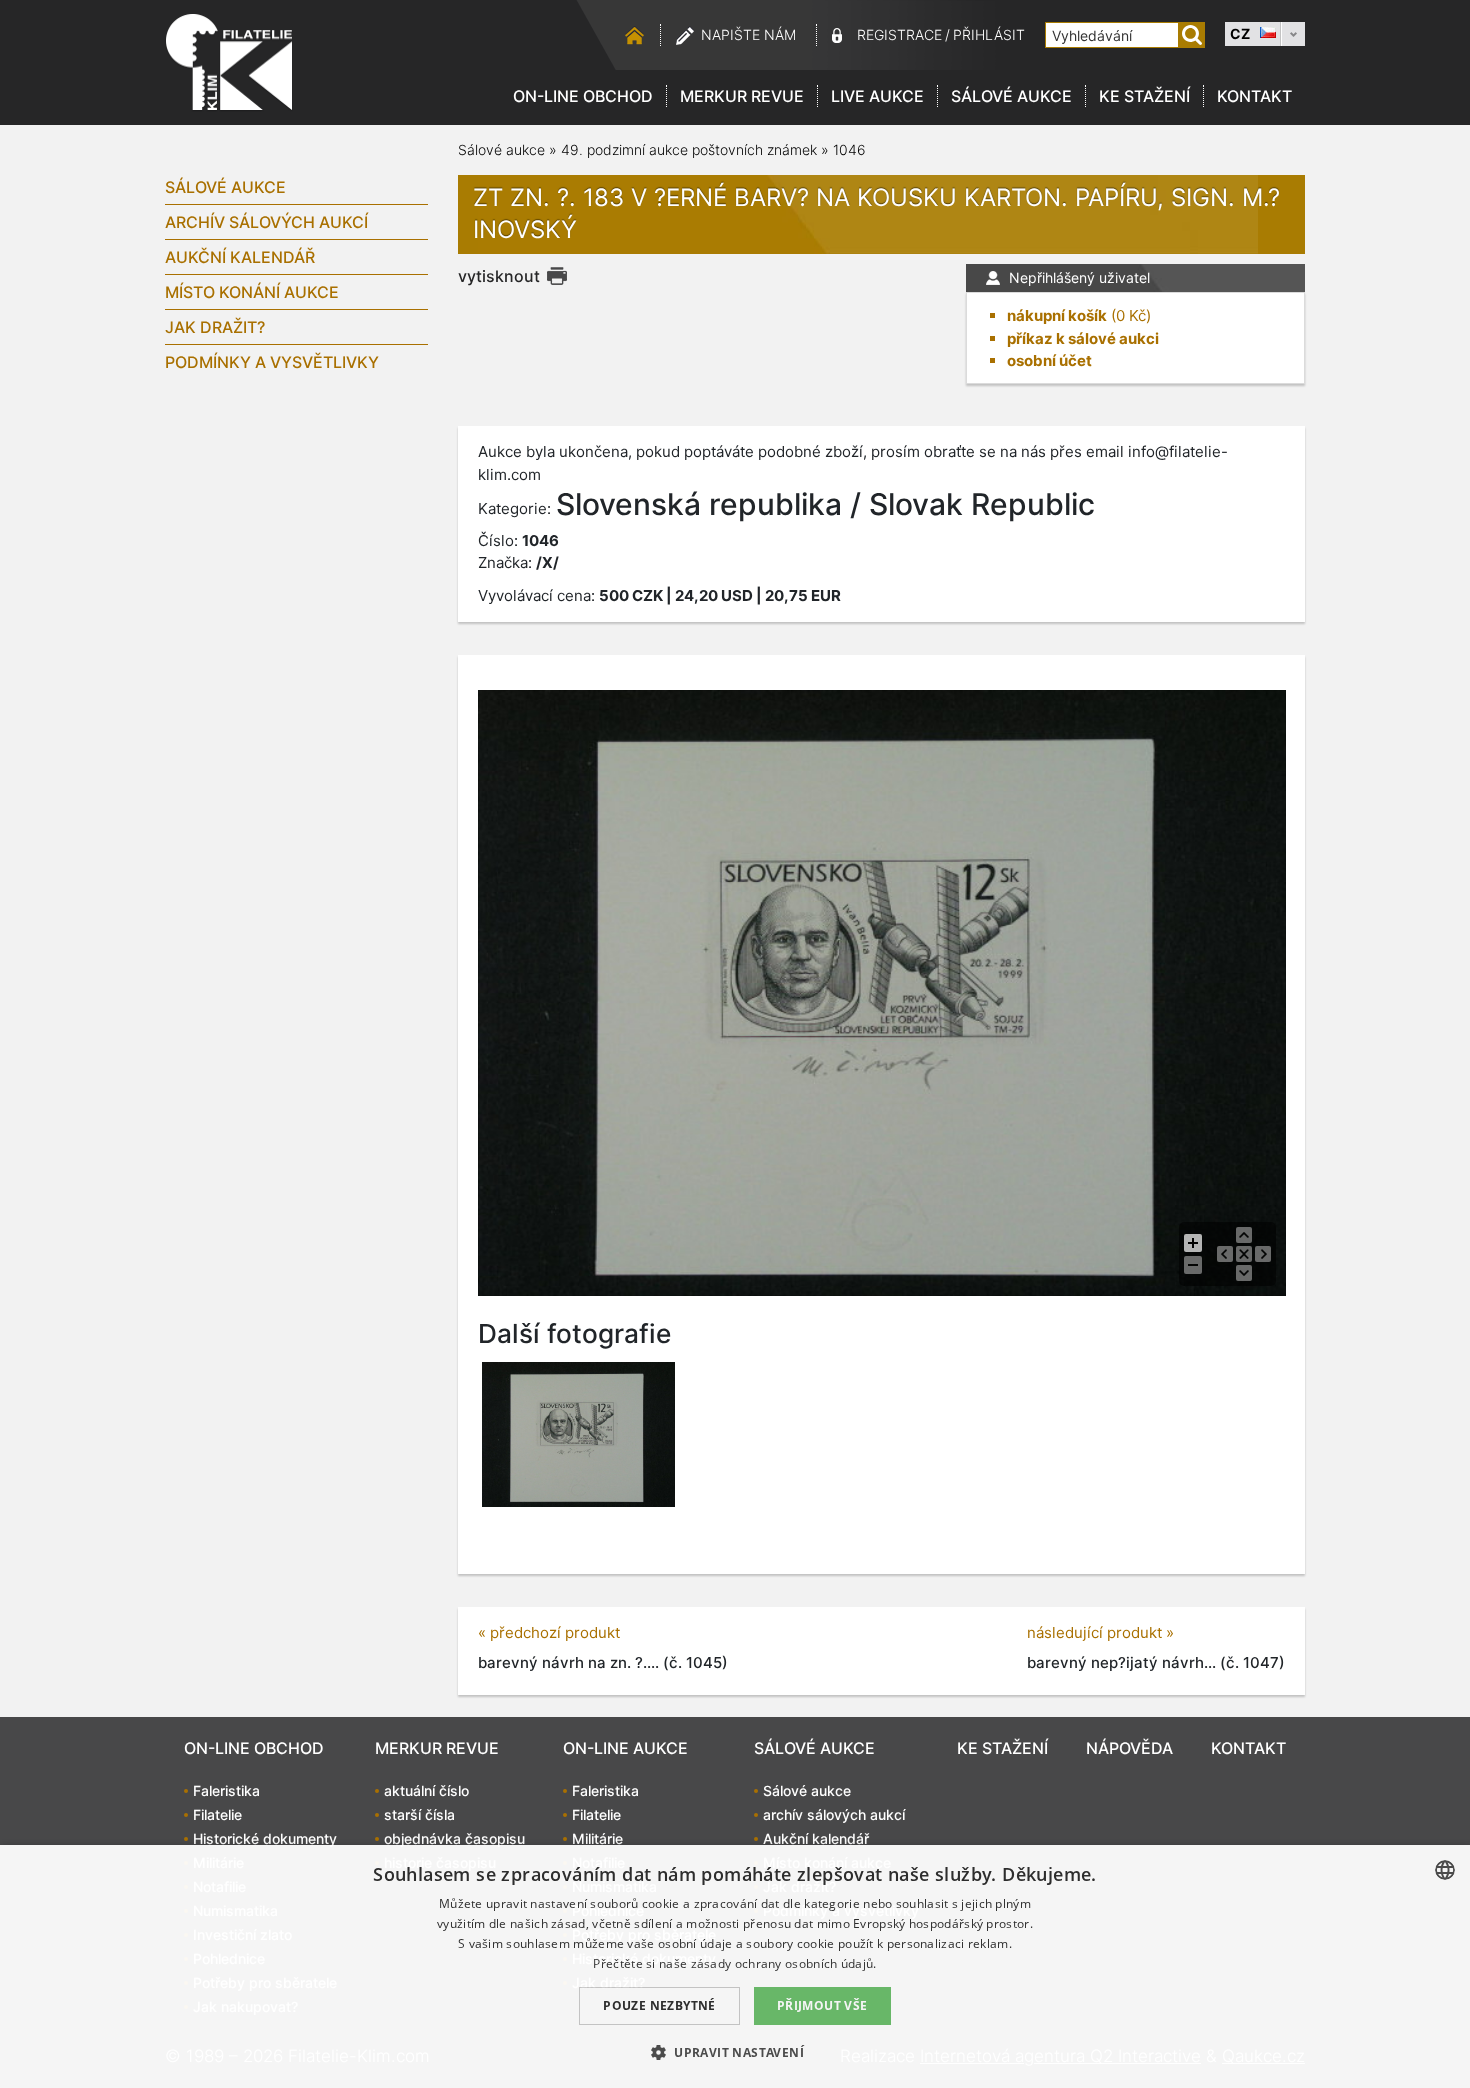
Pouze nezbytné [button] (659, 2005)
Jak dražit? (215, 327)
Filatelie (217, 1814)
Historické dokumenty (265, 1838)
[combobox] (1445, 1870)
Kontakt (1254, 96)
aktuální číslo (426, 1790)
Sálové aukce (1011, 96)
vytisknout (499, 276)
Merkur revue (742, 96)
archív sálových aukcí (266, 222)
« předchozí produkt (549, 1632)
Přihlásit (989, 34)
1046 (849, 149)
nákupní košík (1057, 315)
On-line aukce (625, 1748)
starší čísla (419, 1814)
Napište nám (748, 34)
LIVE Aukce (877, 96)
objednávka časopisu (454, 1838)
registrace (899, 34)
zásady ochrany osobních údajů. (784, 1963)
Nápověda (1129, 1748)
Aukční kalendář (240, 257)
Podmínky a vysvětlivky (272, 362)
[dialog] (735, 1966)
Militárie (597, 1838)
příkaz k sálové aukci (1083, 338)
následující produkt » (1100, 1632)
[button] (735, 2052)
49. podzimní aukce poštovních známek (689, 149)
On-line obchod (583, 96)
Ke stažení (1144, 96)
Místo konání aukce (252, 292)
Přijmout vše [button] (822, 2005)
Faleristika (226, 1790)
